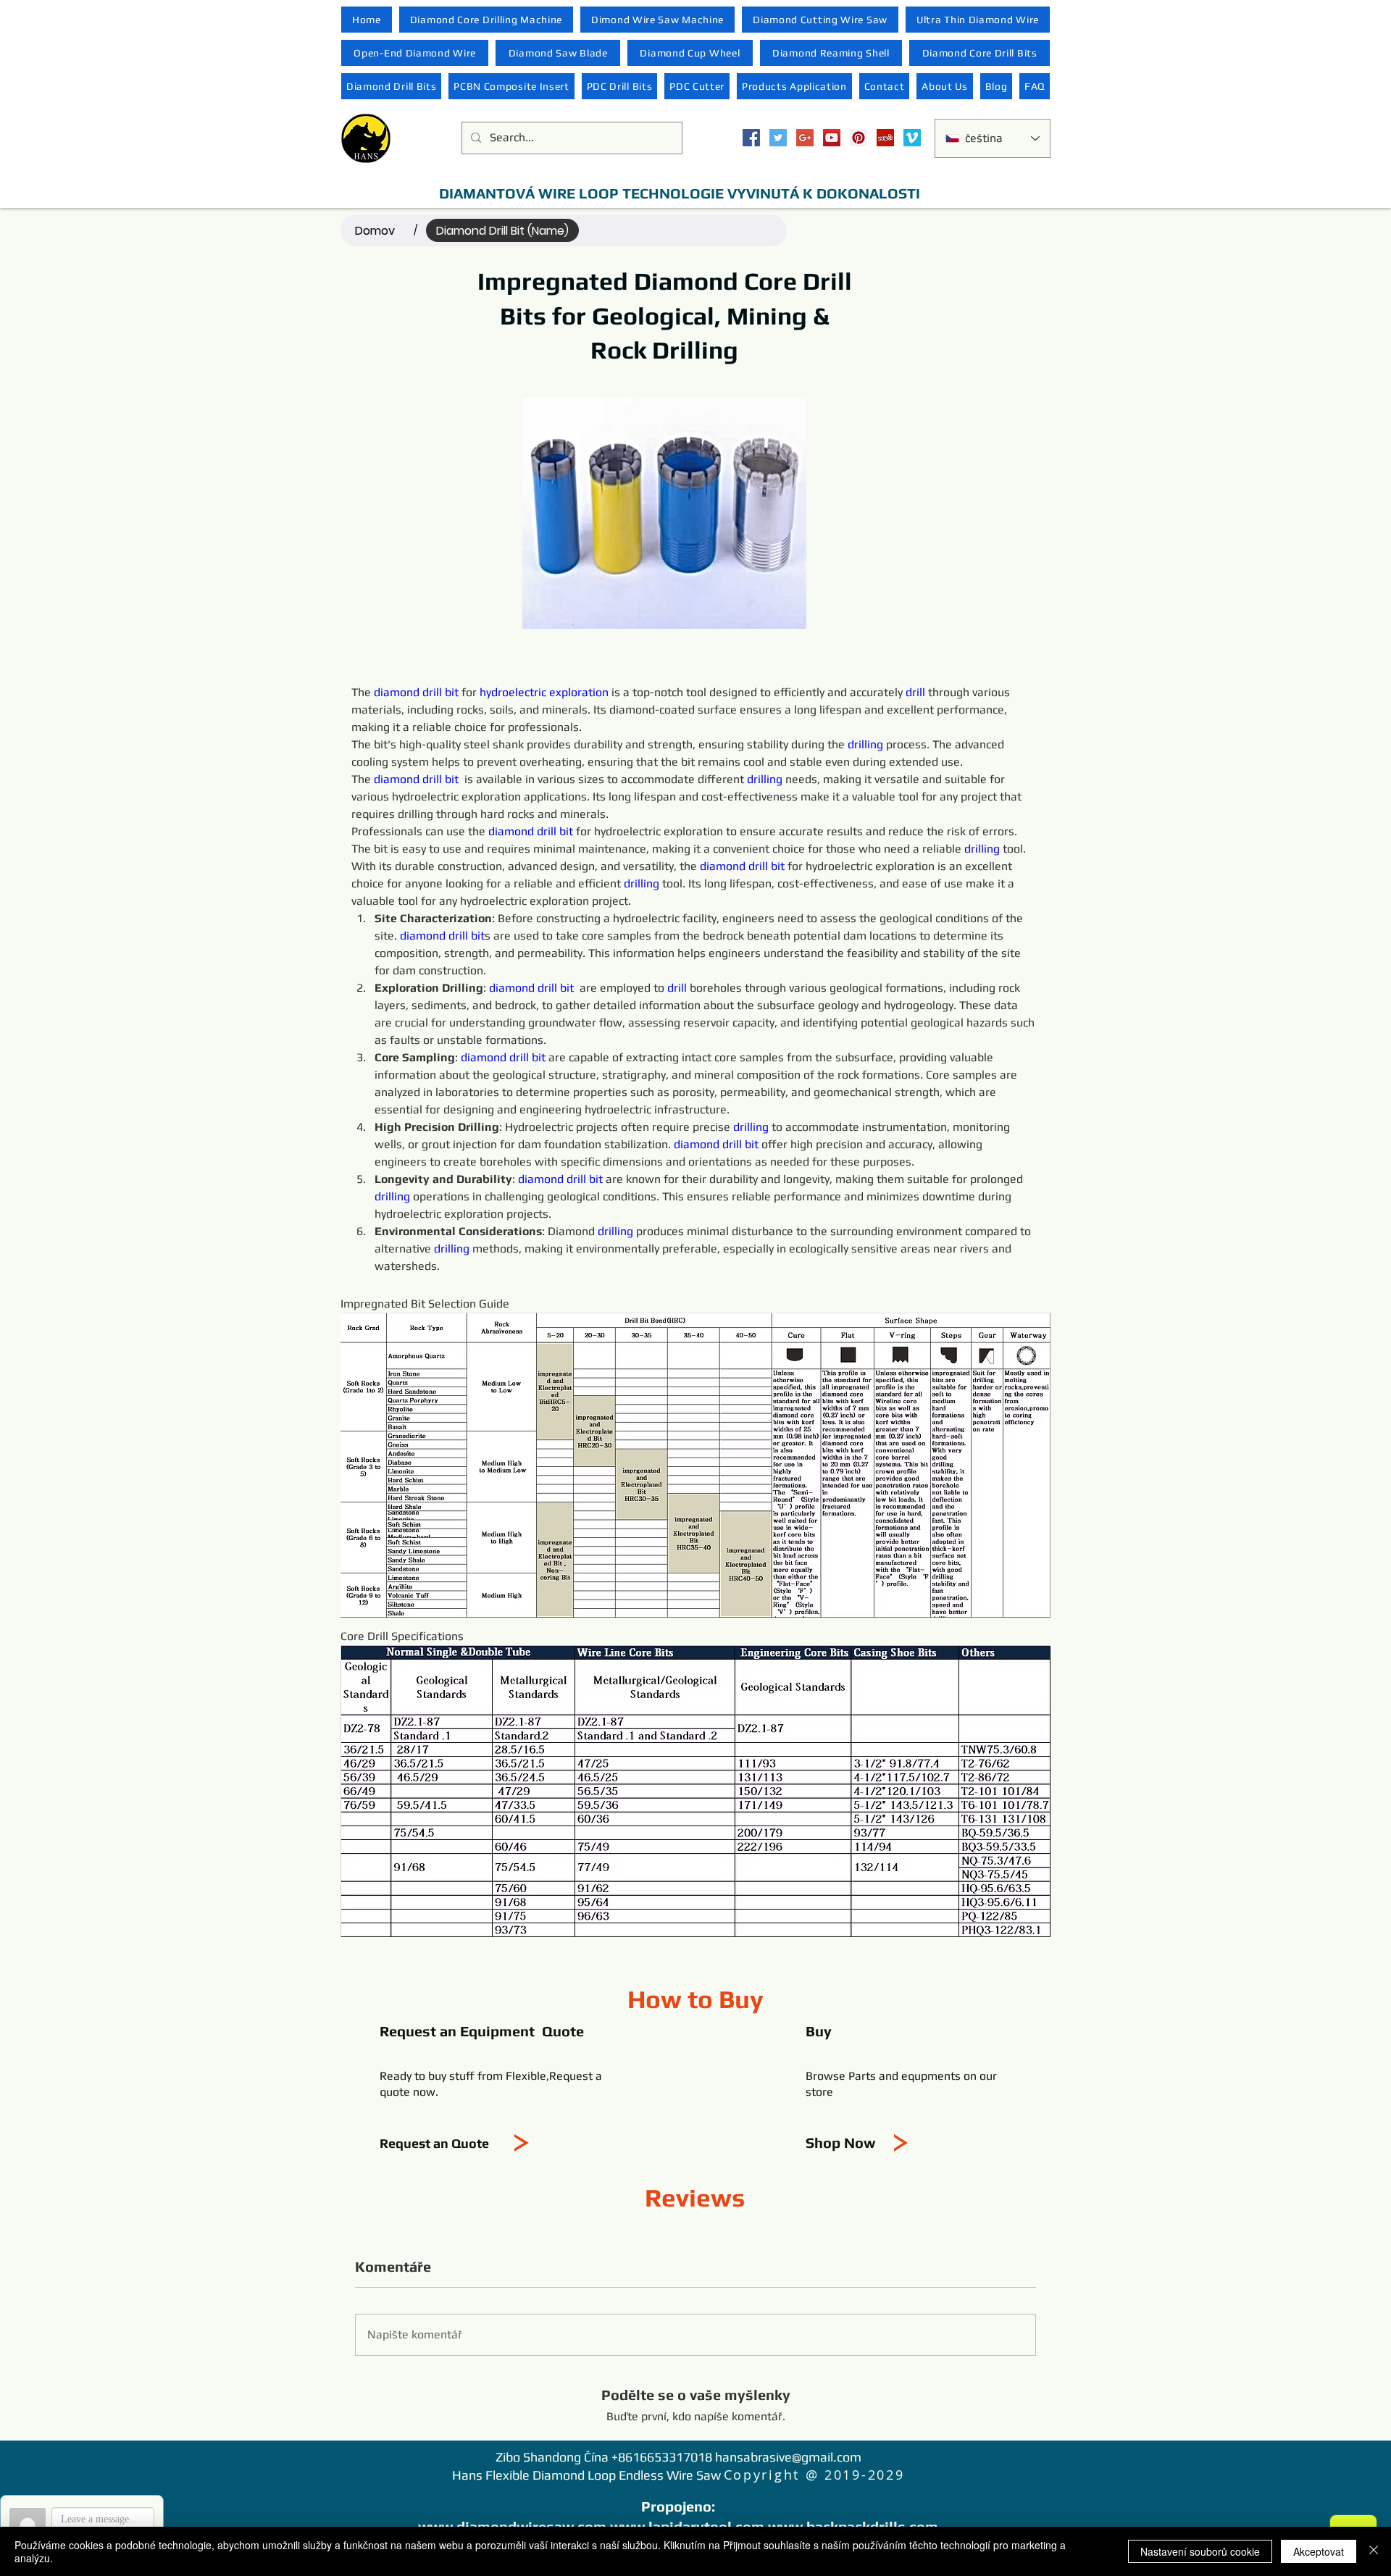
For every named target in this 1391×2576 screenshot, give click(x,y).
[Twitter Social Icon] (778, 138)
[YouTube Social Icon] (832, 138)
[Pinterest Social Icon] (859, 138)
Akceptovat (1319, 2551)
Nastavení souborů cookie (1200, 2551)
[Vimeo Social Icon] (912, 138)
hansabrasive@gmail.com (788, 2457)
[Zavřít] (1374, 2551)
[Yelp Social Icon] (885, 138)
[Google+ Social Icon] (805, 138)
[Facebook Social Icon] (751, 138)
